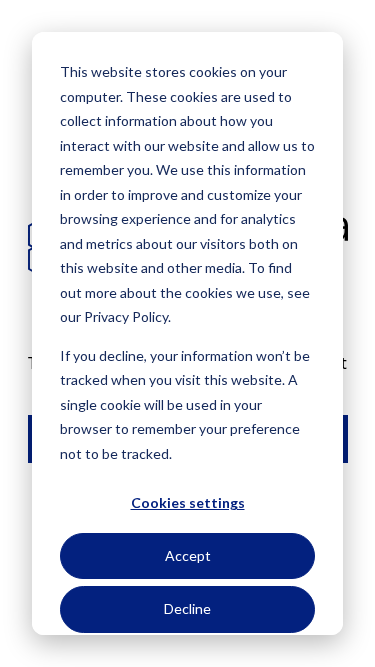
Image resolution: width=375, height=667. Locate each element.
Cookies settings (188, 502)
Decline (187, 608)
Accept (188, 555)
